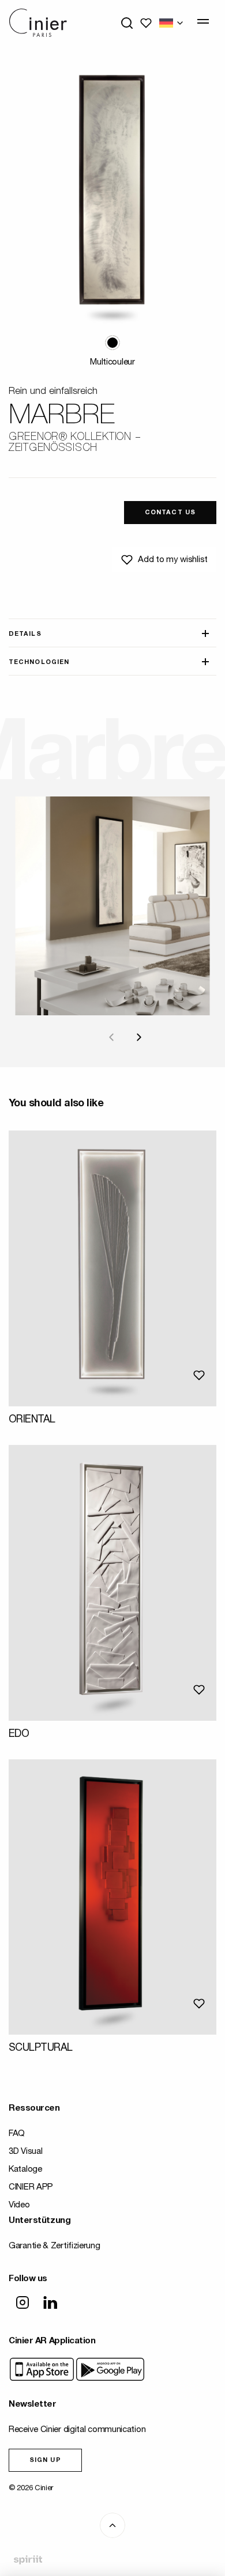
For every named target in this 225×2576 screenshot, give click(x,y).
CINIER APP (31, 2188)
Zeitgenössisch (53, 449)
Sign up (45, 2461)
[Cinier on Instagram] (22, 2304)
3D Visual (25, 2152)
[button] (112, 343)
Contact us (170, 513)
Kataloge (25, 2170)
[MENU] (203, 21)
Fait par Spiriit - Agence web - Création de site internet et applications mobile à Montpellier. (28, 2560)
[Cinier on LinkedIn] (50, 2304)
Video (19, 2205)
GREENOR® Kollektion (70, 438)
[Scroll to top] (112, 2525)
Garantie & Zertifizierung (55, 2246)
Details (25, 634)
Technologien (39, 663)
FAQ (17, 2134)
